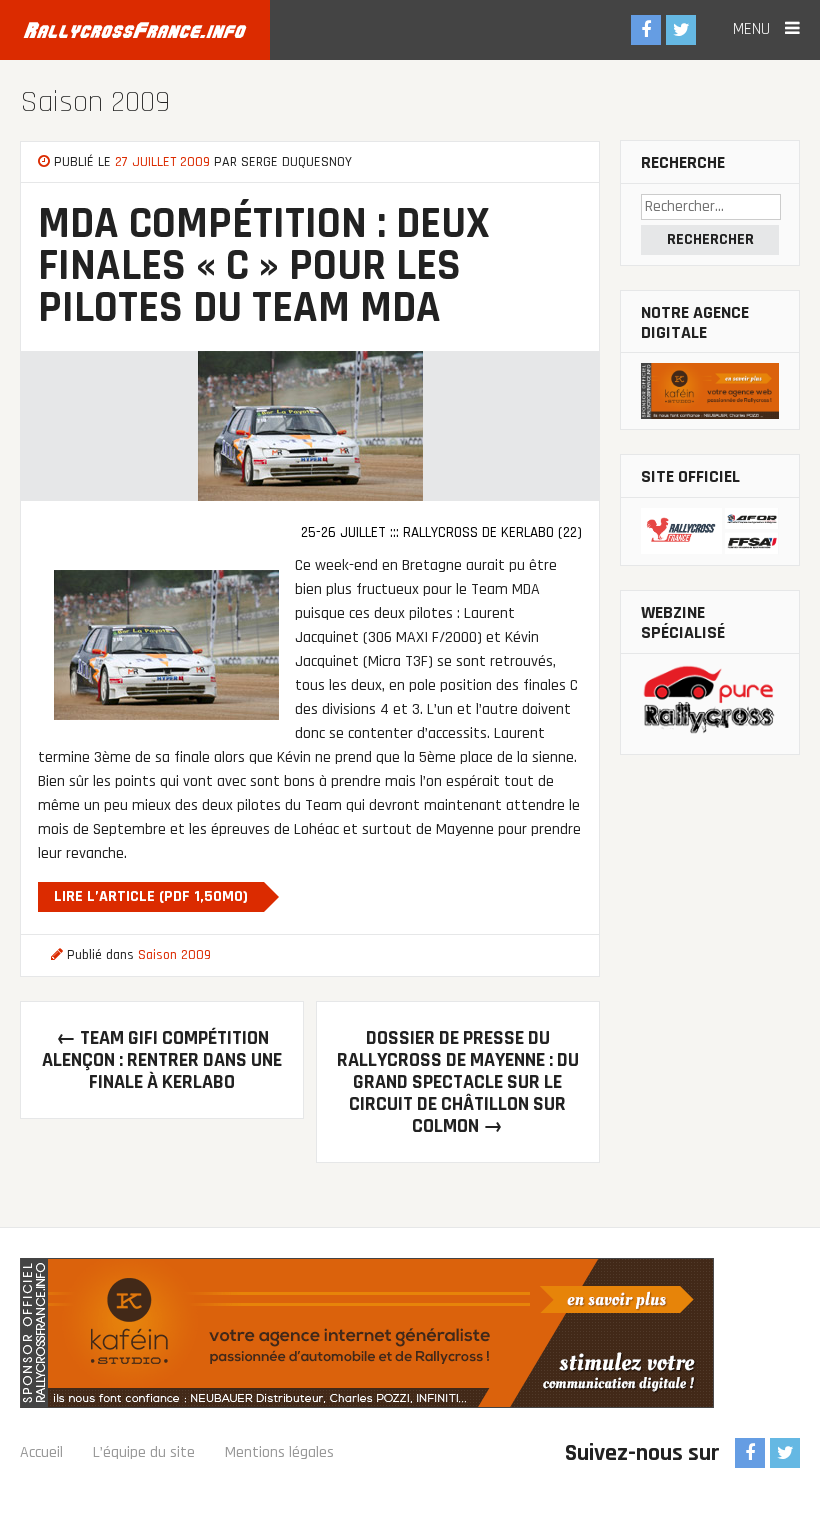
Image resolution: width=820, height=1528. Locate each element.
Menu (754, 29)
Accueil (41, 1452)
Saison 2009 (95, 102)
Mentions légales (279, 1452)
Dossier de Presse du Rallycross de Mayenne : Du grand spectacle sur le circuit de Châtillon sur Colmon (458, 1082)
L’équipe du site (144, 1452)
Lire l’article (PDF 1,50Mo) (151, 896)
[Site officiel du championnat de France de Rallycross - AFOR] (710, 532)
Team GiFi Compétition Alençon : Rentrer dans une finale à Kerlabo (162, 1060)
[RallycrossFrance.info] (135, 30)
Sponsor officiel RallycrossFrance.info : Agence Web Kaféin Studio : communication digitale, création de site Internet (367, 1333)
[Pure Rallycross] (710, 704)
